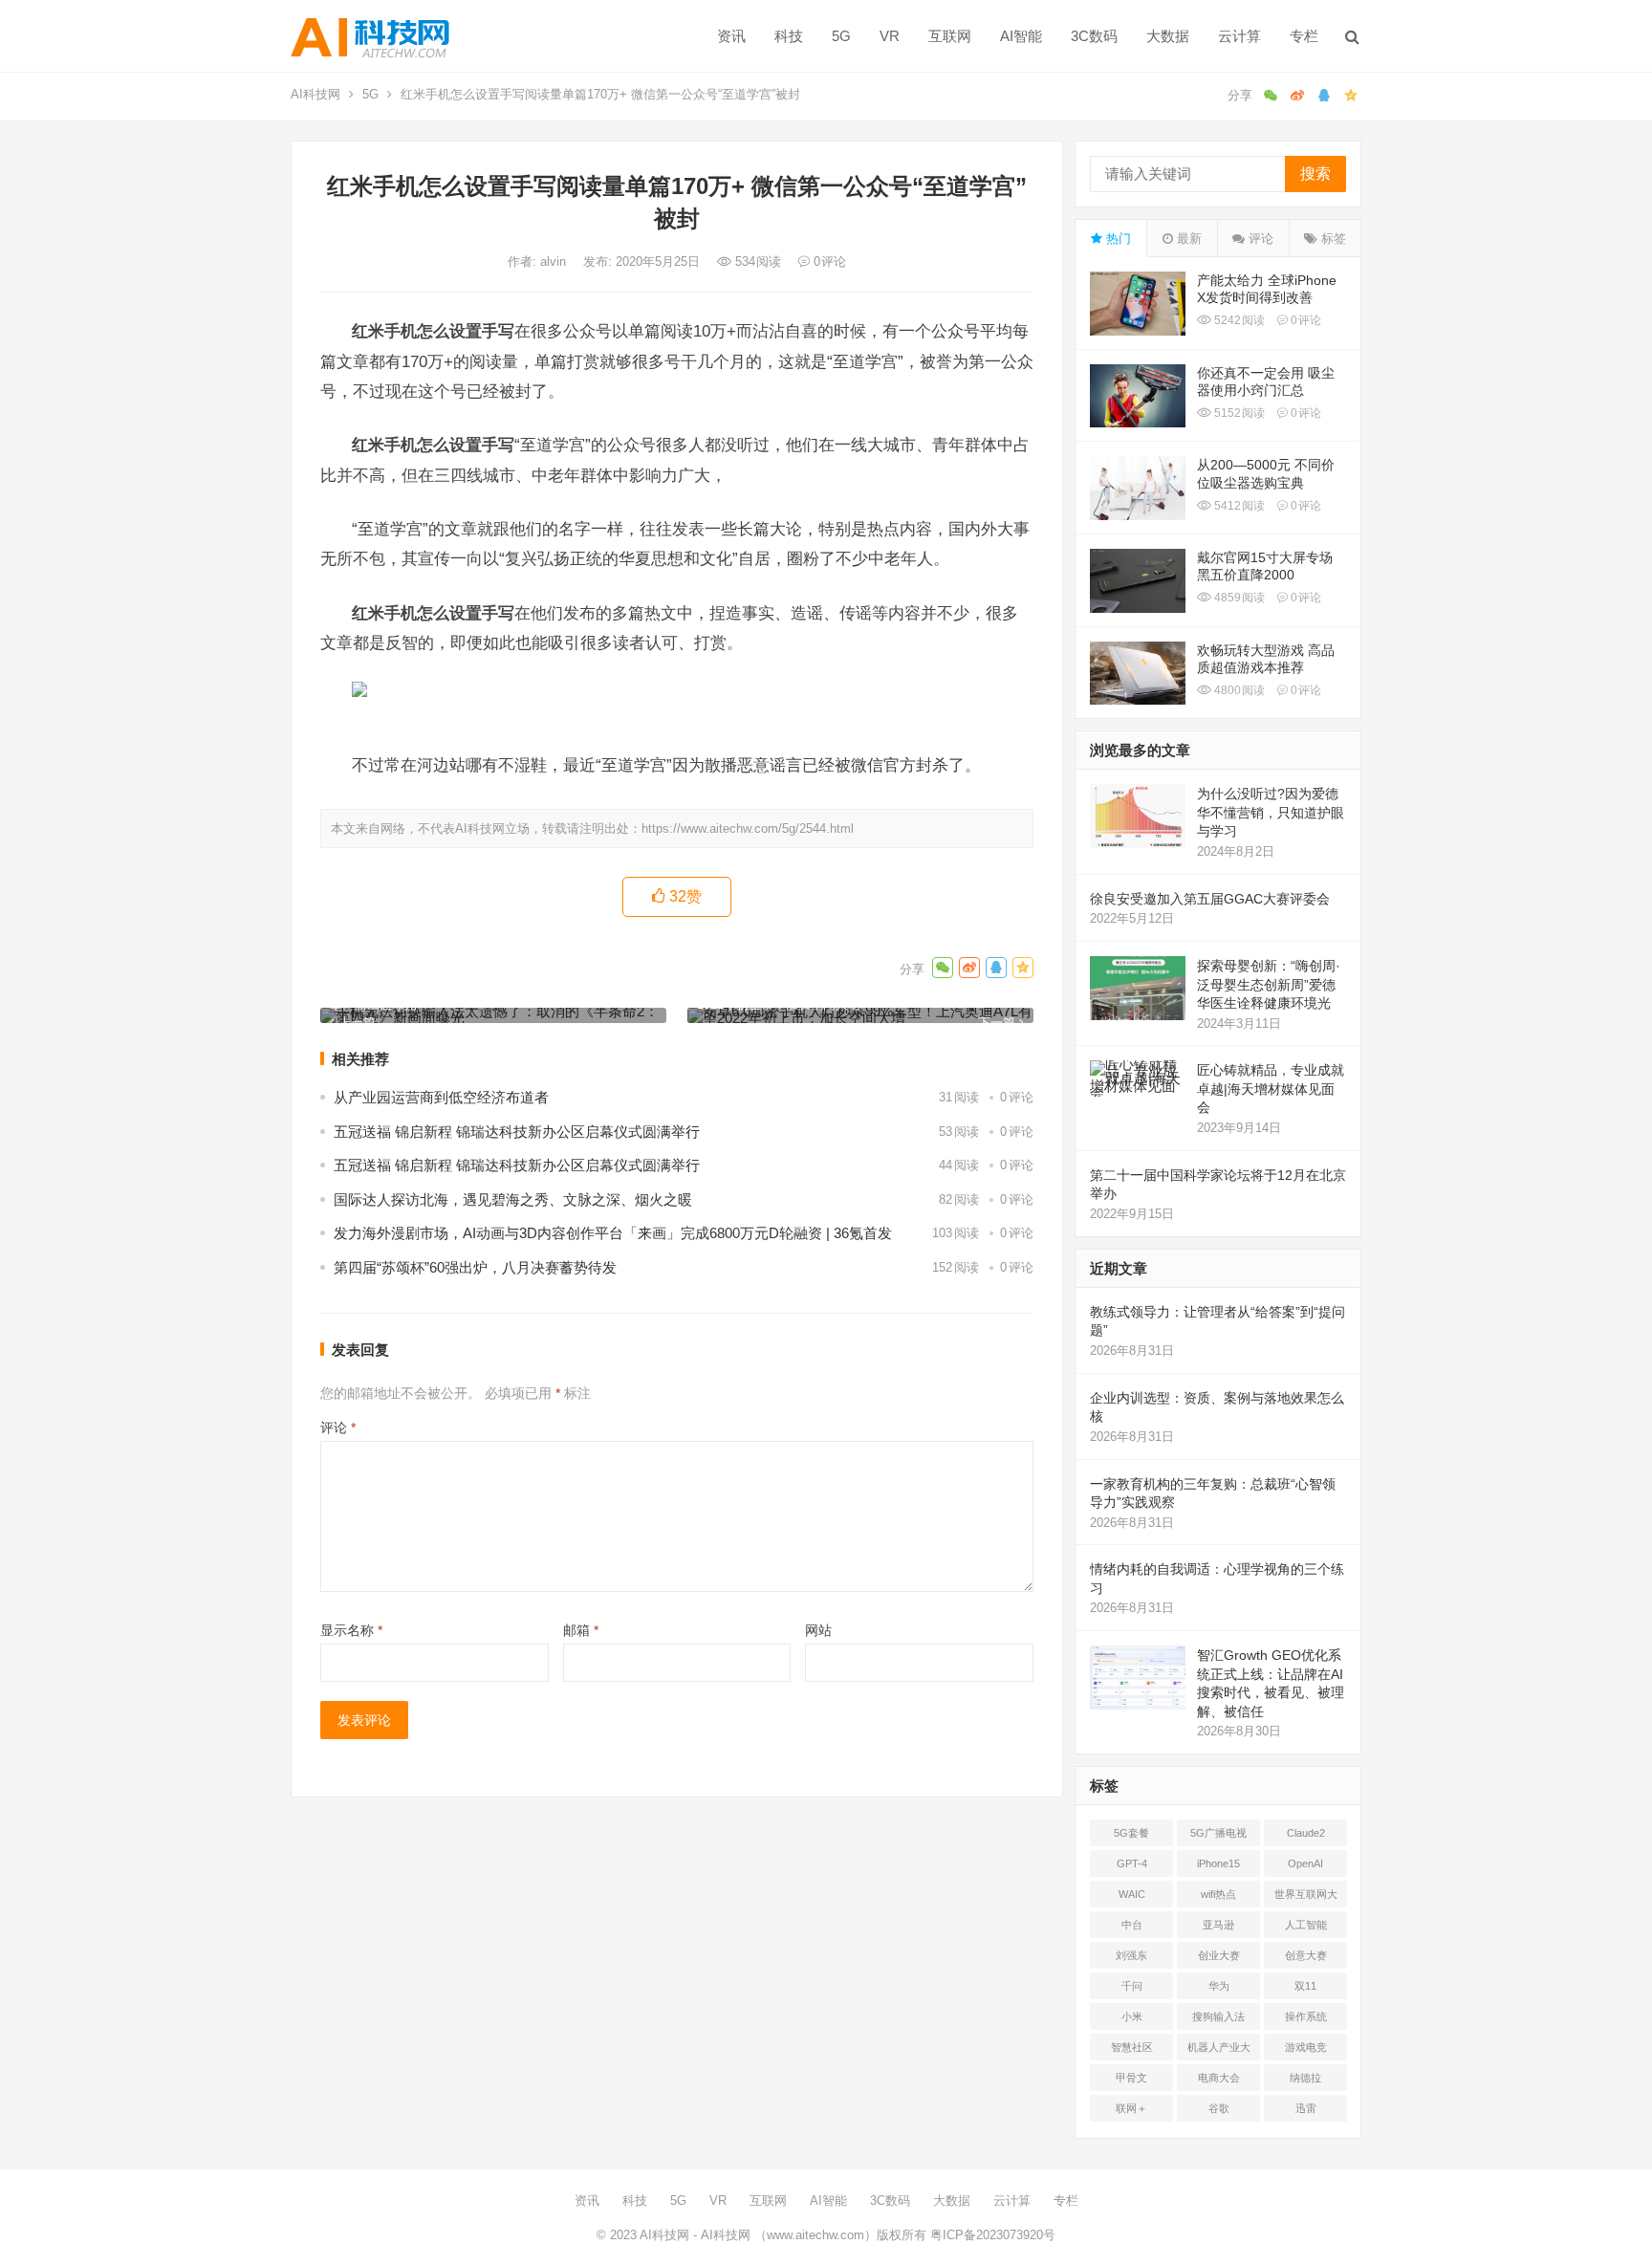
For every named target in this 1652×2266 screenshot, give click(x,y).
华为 (1219, 1986)
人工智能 (1306, 1925)
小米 (1132, 2016)
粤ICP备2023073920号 (991, 2235)
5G (841, 36)
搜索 (1315, 174)
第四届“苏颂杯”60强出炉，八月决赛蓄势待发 (475, 1267)
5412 (1238, 506)
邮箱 (581, 1630)
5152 (1238, 413)
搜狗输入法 (1218, 2016)
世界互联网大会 (1306, 1898)
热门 (1117, 239)
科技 (789, 36)
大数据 (1168, 36)
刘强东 (1131, 1955)
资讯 (731, 36)
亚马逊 (1218, 1925)
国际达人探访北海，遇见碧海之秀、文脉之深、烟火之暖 (513, 1199)
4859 (1238, 598)
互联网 (950, 36)
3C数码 (1094, 36)
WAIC (1132, 1894)
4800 (1238, 690)
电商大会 (1219, 2078)
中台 (1132, 1925)
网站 (818, 1630)
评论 (338, 1427)
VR (890, 36)
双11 (1305, 1986)
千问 (1132, 1986)
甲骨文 (1131, 2078)
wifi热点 (1218, 1894)
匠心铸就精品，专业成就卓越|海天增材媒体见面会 (1271, 1089)
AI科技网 (315, 94)
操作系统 (1306, 2016)
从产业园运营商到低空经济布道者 (441, 1097)
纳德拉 (1305, 2078)
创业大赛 (1219, 1955)
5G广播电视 (1218, 1833)
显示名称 (351, 1630)
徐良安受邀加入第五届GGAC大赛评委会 (1210, 899)
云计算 (1239, 36)
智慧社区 (1132, 2047)
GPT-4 (1132, 1863)
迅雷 (1306, 2108)
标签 (1332, 239)
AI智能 (1021, 36)
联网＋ (1131, 2108)
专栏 (1304, 36)
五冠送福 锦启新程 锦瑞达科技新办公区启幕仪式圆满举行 (517, 1132)
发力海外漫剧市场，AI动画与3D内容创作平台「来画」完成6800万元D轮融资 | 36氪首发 (613, 1233)
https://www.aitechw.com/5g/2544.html (748, 828)
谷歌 (1219, 2108)
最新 (1187, 239)
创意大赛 (1306, 1955)
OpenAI (1305, 1863)
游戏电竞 (1306, 2047)
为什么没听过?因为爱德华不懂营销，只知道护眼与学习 (1271, 812)
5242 (1238, 320)
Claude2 (1306, 1833)
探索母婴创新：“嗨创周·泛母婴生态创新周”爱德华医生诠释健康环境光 (1269, 984)
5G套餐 (1131, 1833)
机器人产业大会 (1219, 2051)
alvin (555, 261)
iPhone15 (1218, 1863)
